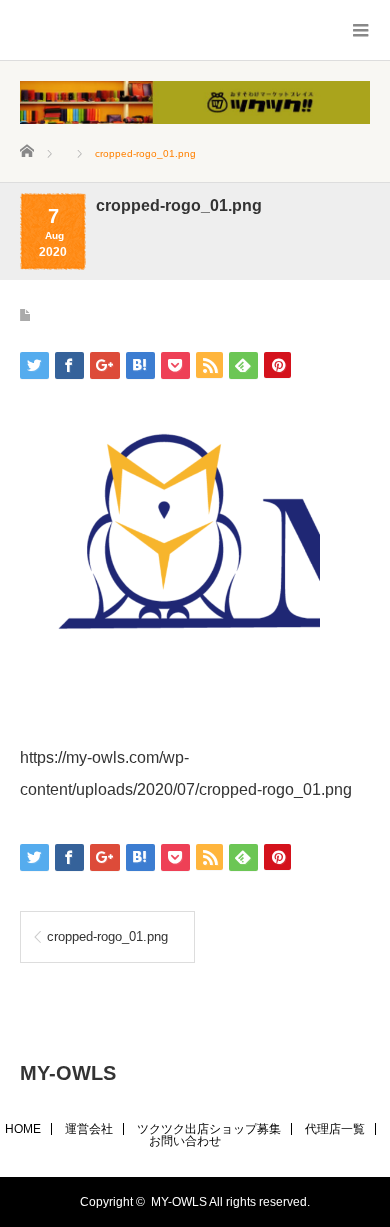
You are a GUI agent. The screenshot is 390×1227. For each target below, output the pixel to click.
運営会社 (89, 1129)
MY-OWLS (68, 1073)
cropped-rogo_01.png (107, 936)
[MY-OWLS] (63, 31)
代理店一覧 (335, 1129)
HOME (23, 1129)
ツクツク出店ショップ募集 (209, 1129)
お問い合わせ (185, 1141)
